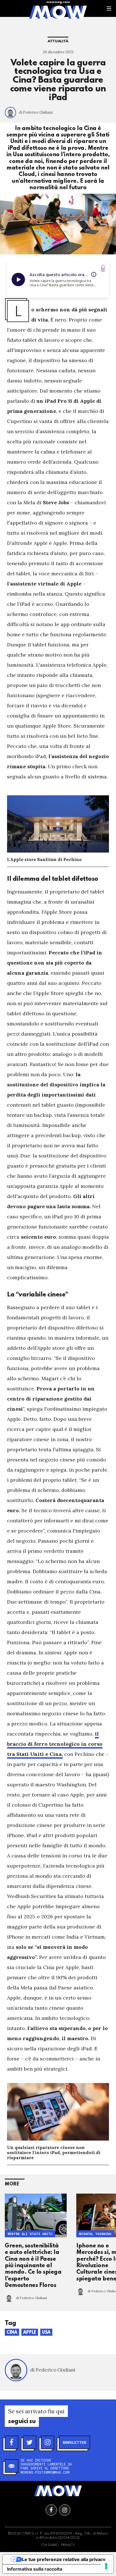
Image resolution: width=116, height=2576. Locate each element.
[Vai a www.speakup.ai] (103, 268)
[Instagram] (48, 2442)
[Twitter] (30, 2442)
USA (46, 2333)
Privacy (68, 2545)
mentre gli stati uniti (30, 2234)
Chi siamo (50, 2545)
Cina (12, 2333)
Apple (30, 2333)
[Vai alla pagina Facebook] (51, 2510)
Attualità (58, 41)
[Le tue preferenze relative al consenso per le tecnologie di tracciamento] (106, 2566)
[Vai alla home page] (58, 12)
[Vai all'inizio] (58, 2491)
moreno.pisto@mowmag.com (45, 2472)
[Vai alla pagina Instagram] (65, 2510)
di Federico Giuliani (36, 112)
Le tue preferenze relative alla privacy (64, 2559)
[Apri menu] (109, 8)
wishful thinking (95, 2234)
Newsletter (74, 2442)
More (12, 2184)
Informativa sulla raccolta (35, 2569)
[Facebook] (12, 2442)
